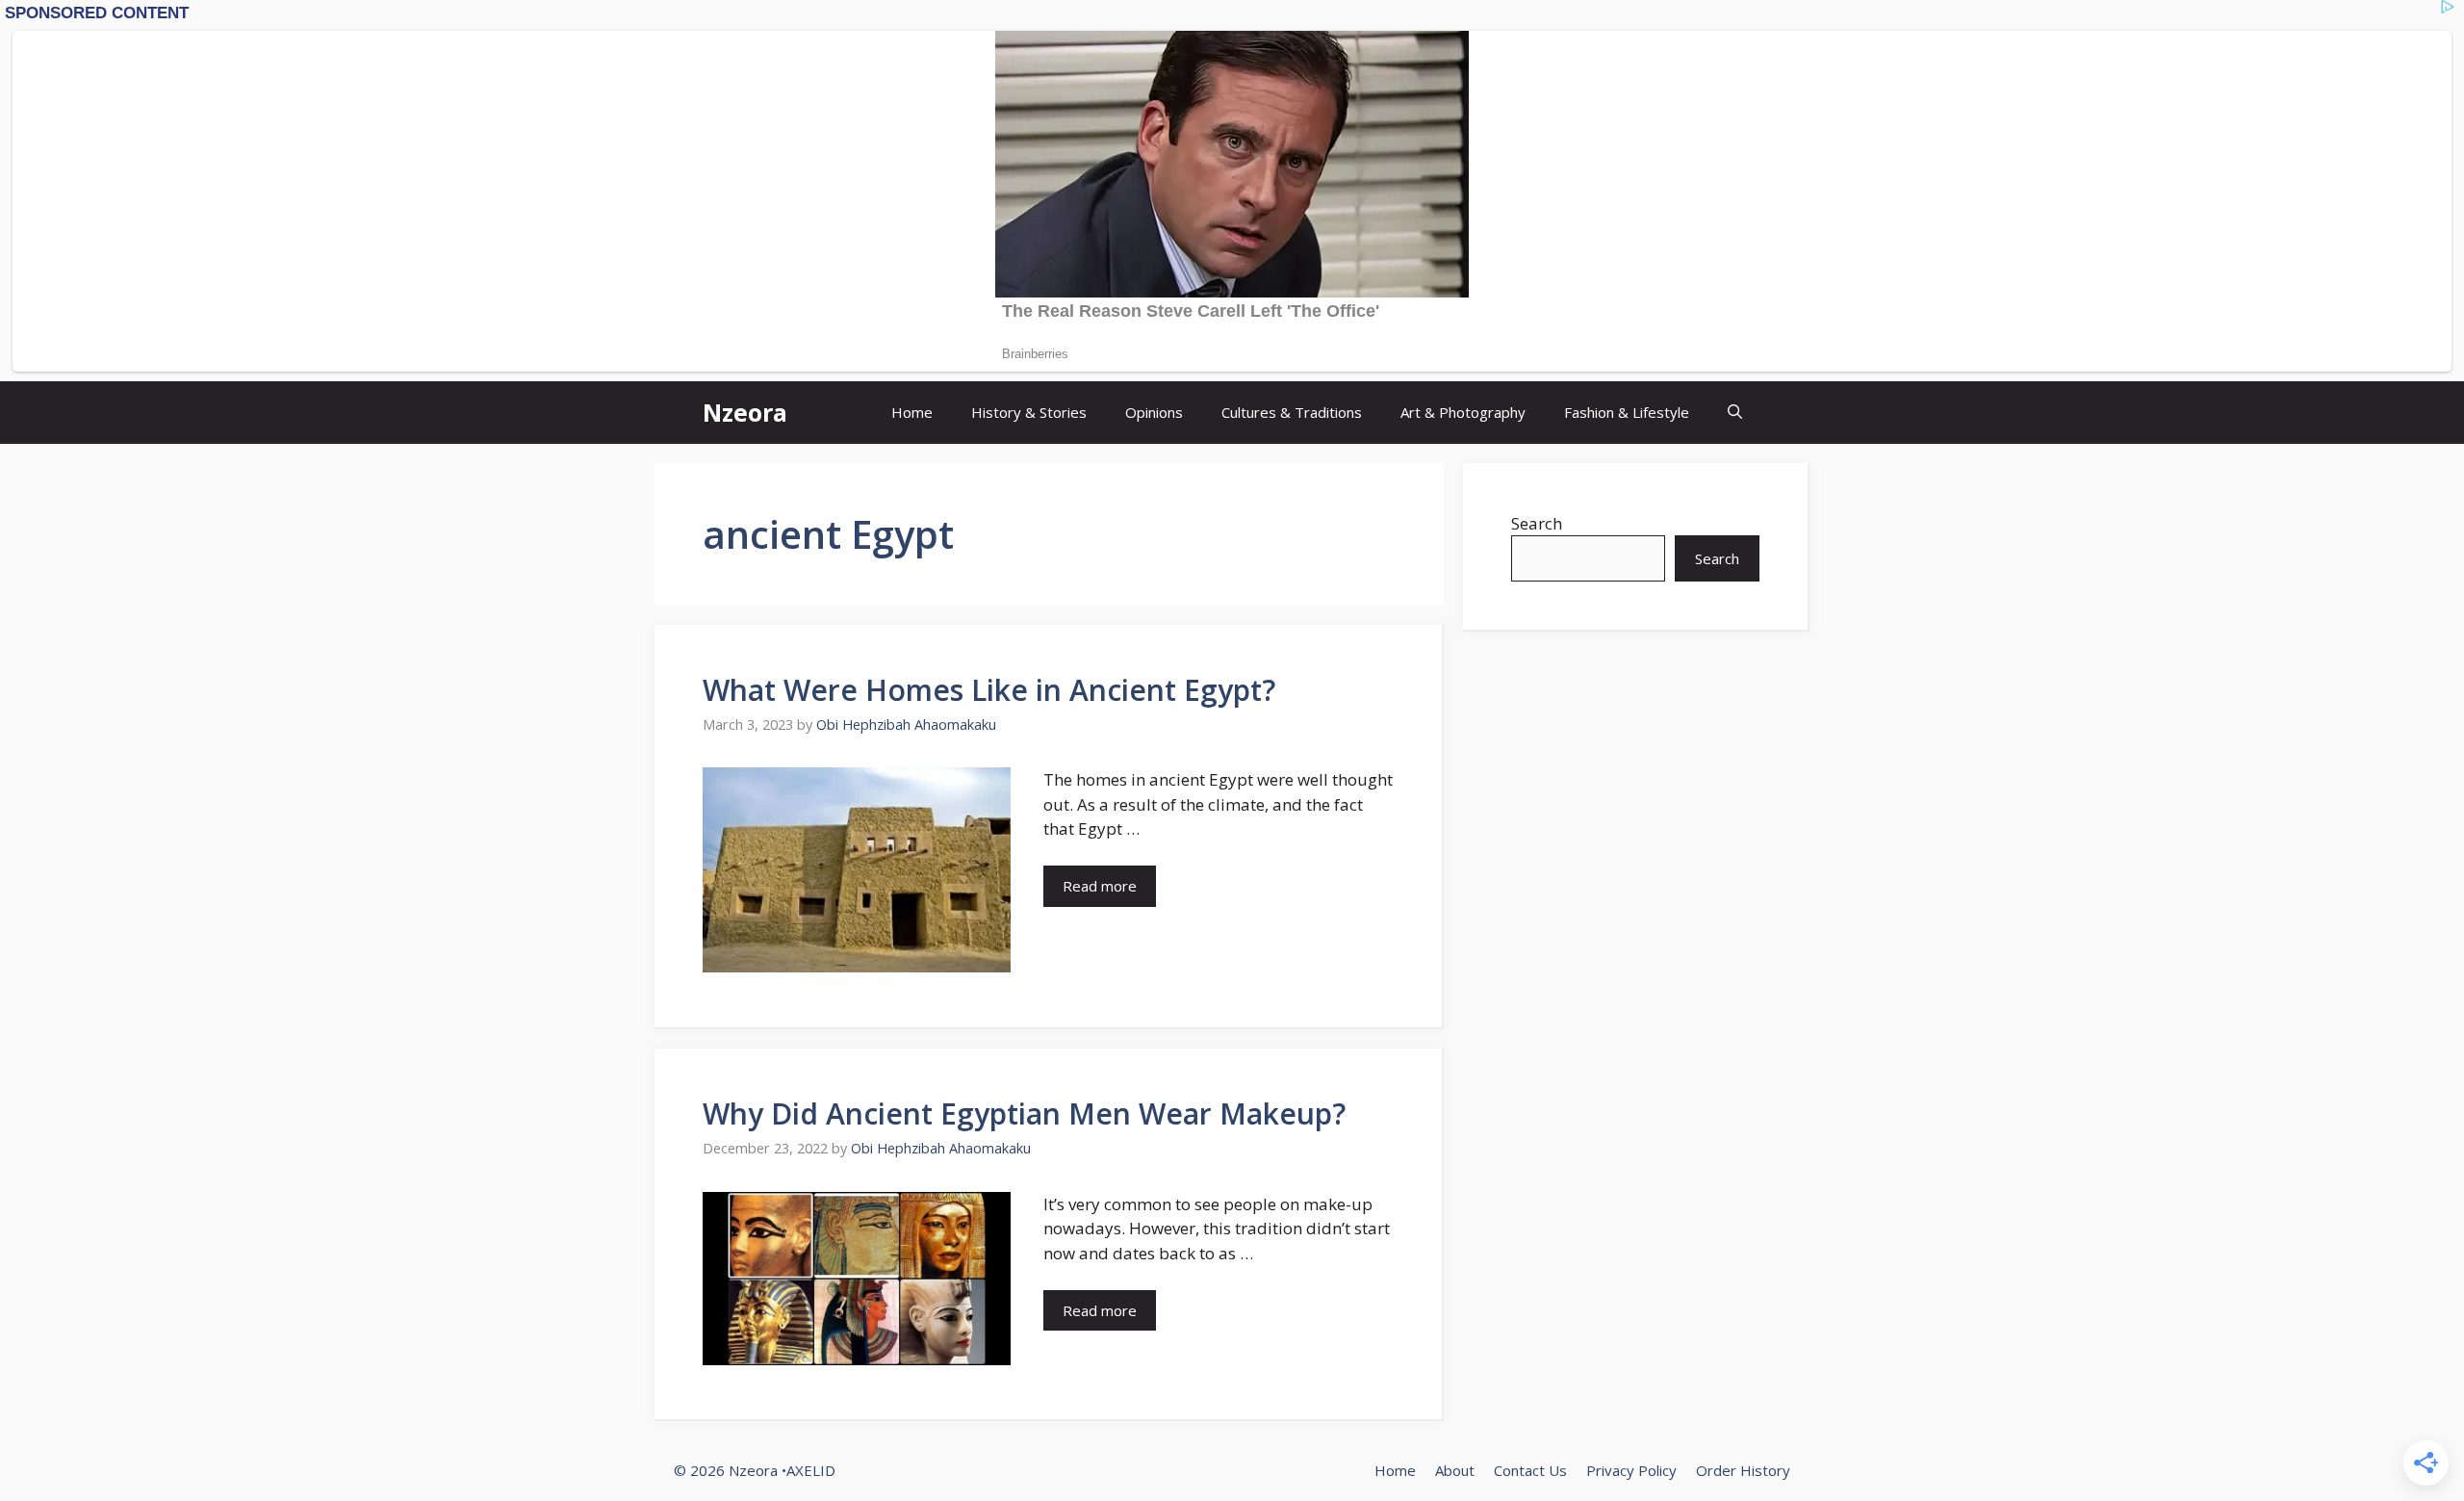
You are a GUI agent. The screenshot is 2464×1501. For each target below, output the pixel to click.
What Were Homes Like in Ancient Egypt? (989, 690)
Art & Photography (1463, 412)
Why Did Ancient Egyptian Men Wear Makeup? (1024, 1113)
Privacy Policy (1631, 1470)
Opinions (1154, 412)
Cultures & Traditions (1292, 412)
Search (1537, 523)
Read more (1100, 886)
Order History (1743, 1470)
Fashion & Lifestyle (1627, 412)
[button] (1735, 413)
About (1455, 1470)
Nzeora (745, 412)
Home (912, 412)
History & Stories (1029, 412)
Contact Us (1530, 1470)
